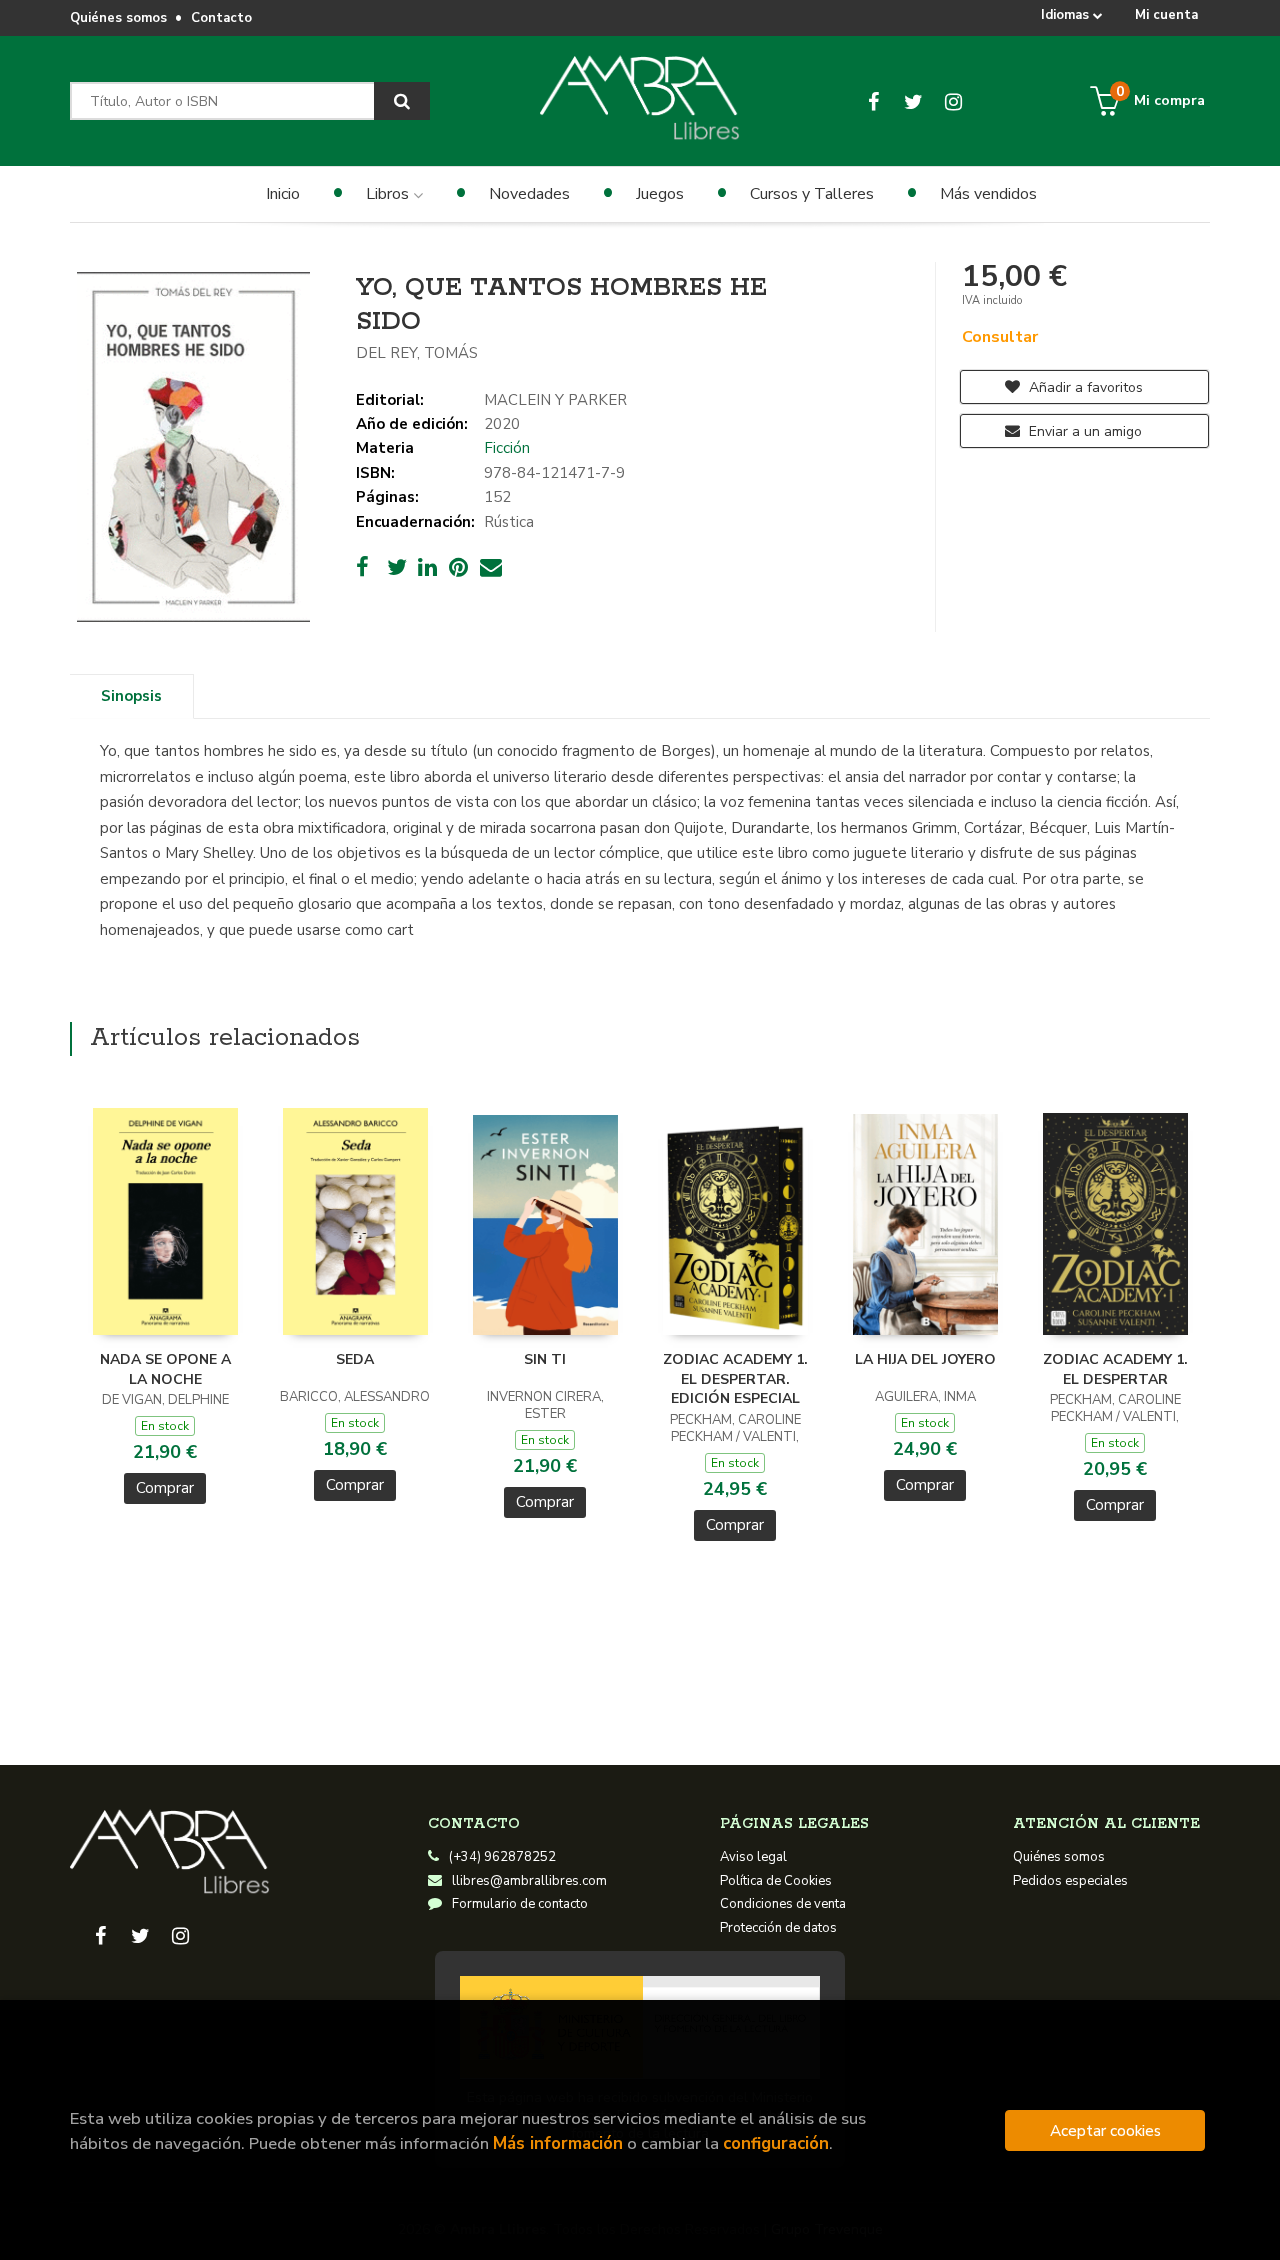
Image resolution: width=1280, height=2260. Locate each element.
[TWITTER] (913, 101)
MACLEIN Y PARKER (555, 400)
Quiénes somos (118, 18)
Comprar (165, 1488)
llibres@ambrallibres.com (529, 1881)
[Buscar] (402, 101)
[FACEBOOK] (873, 101)
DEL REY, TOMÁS (417, 353)
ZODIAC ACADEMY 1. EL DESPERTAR (1115, 1369)
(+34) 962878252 (502, 1857)
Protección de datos (778, 1928)
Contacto (221, 18)
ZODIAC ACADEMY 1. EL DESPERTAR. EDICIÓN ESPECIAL (735, 1379)
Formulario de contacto (520, 1904)
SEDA (355, 1359)
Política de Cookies (776, 1881)
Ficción (507, 448)
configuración (776, 2143)
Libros (389, 194)
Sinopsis (131, 696)
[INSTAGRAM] (953, 101)
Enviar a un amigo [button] (1083, 431)
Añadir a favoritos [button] (1084, 387)
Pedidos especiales (1070, 1881)
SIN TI (545, 1359)
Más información (558, 2143)
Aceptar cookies (1105, 2130)
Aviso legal (753, 1857)
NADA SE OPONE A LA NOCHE (165, 1369)
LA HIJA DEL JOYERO (925, 1359)
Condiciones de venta (783, 1904)
